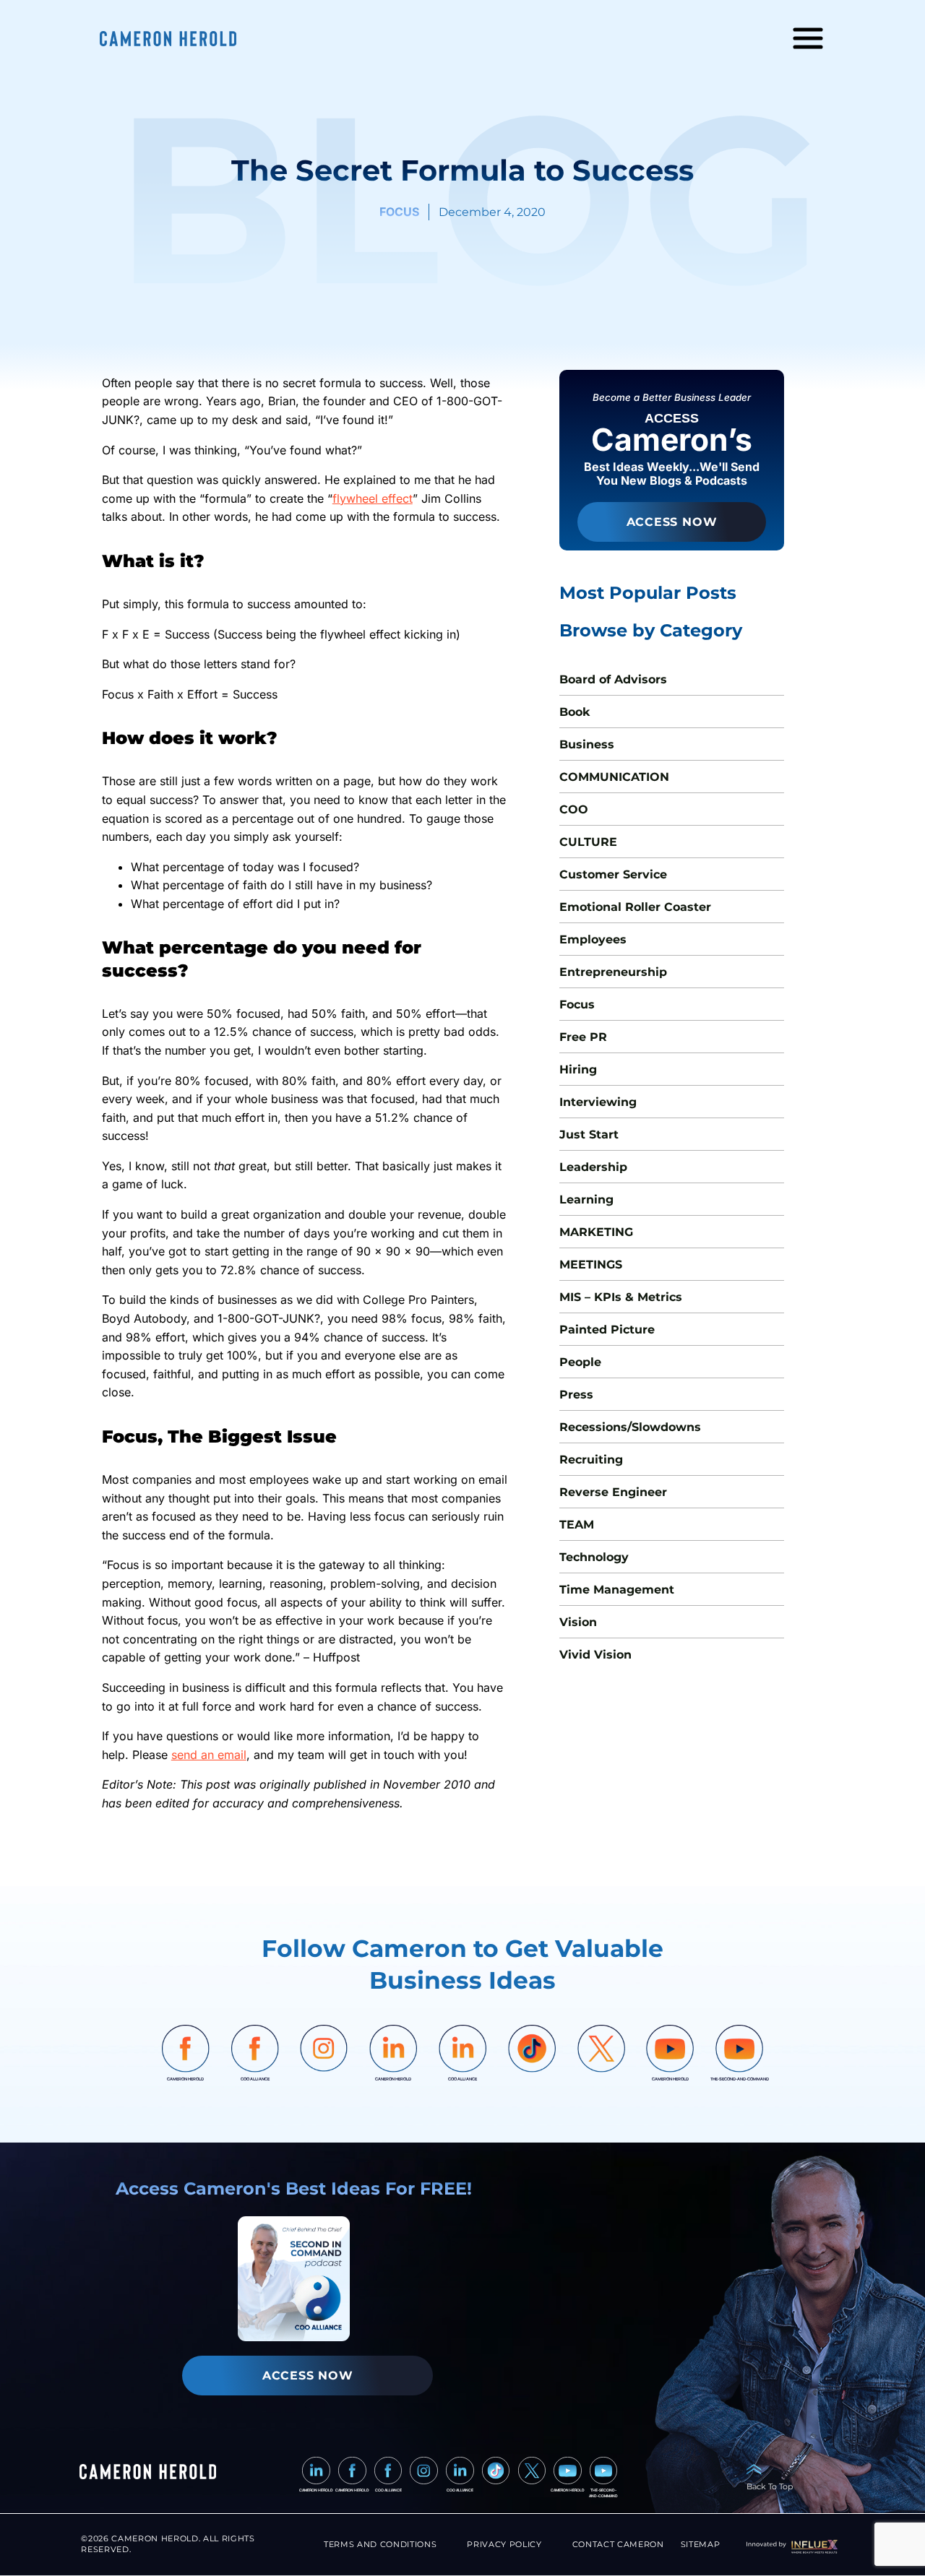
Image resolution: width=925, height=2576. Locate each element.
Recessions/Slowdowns (630, 1427)
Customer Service (613, 874)
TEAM (577, 1525)
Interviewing (598, 1102)
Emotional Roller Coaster (635, 907)
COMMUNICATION (614, 777)
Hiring (578, 1069)
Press (576, 1395)
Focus (577, 1004)
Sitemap (701, 2545)
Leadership (593, 1167)
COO (574, 809)
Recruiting (591, 1460)
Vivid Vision (595, 1655)
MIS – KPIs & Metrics (621, 1297)
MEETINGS (591, 1265)
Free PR (583, 1037)
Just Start (589, 1134)
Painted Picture (607, 1330)
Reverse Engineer (613, 1492)
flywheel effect (373, 498)
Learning (586, 1200)
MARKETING (596, 1232)
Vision (578, 1622)
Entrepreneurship (613, 972)
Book (575, 712)
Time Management (617, 1590)
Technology (594, 1557)
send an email (209, 1755)
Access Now (672, 522)
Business (587, 744)
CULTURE (588, 842)
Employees (593, 939)
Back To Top (770, 2487)
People (580, 1362)
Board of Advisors (613, 679)
